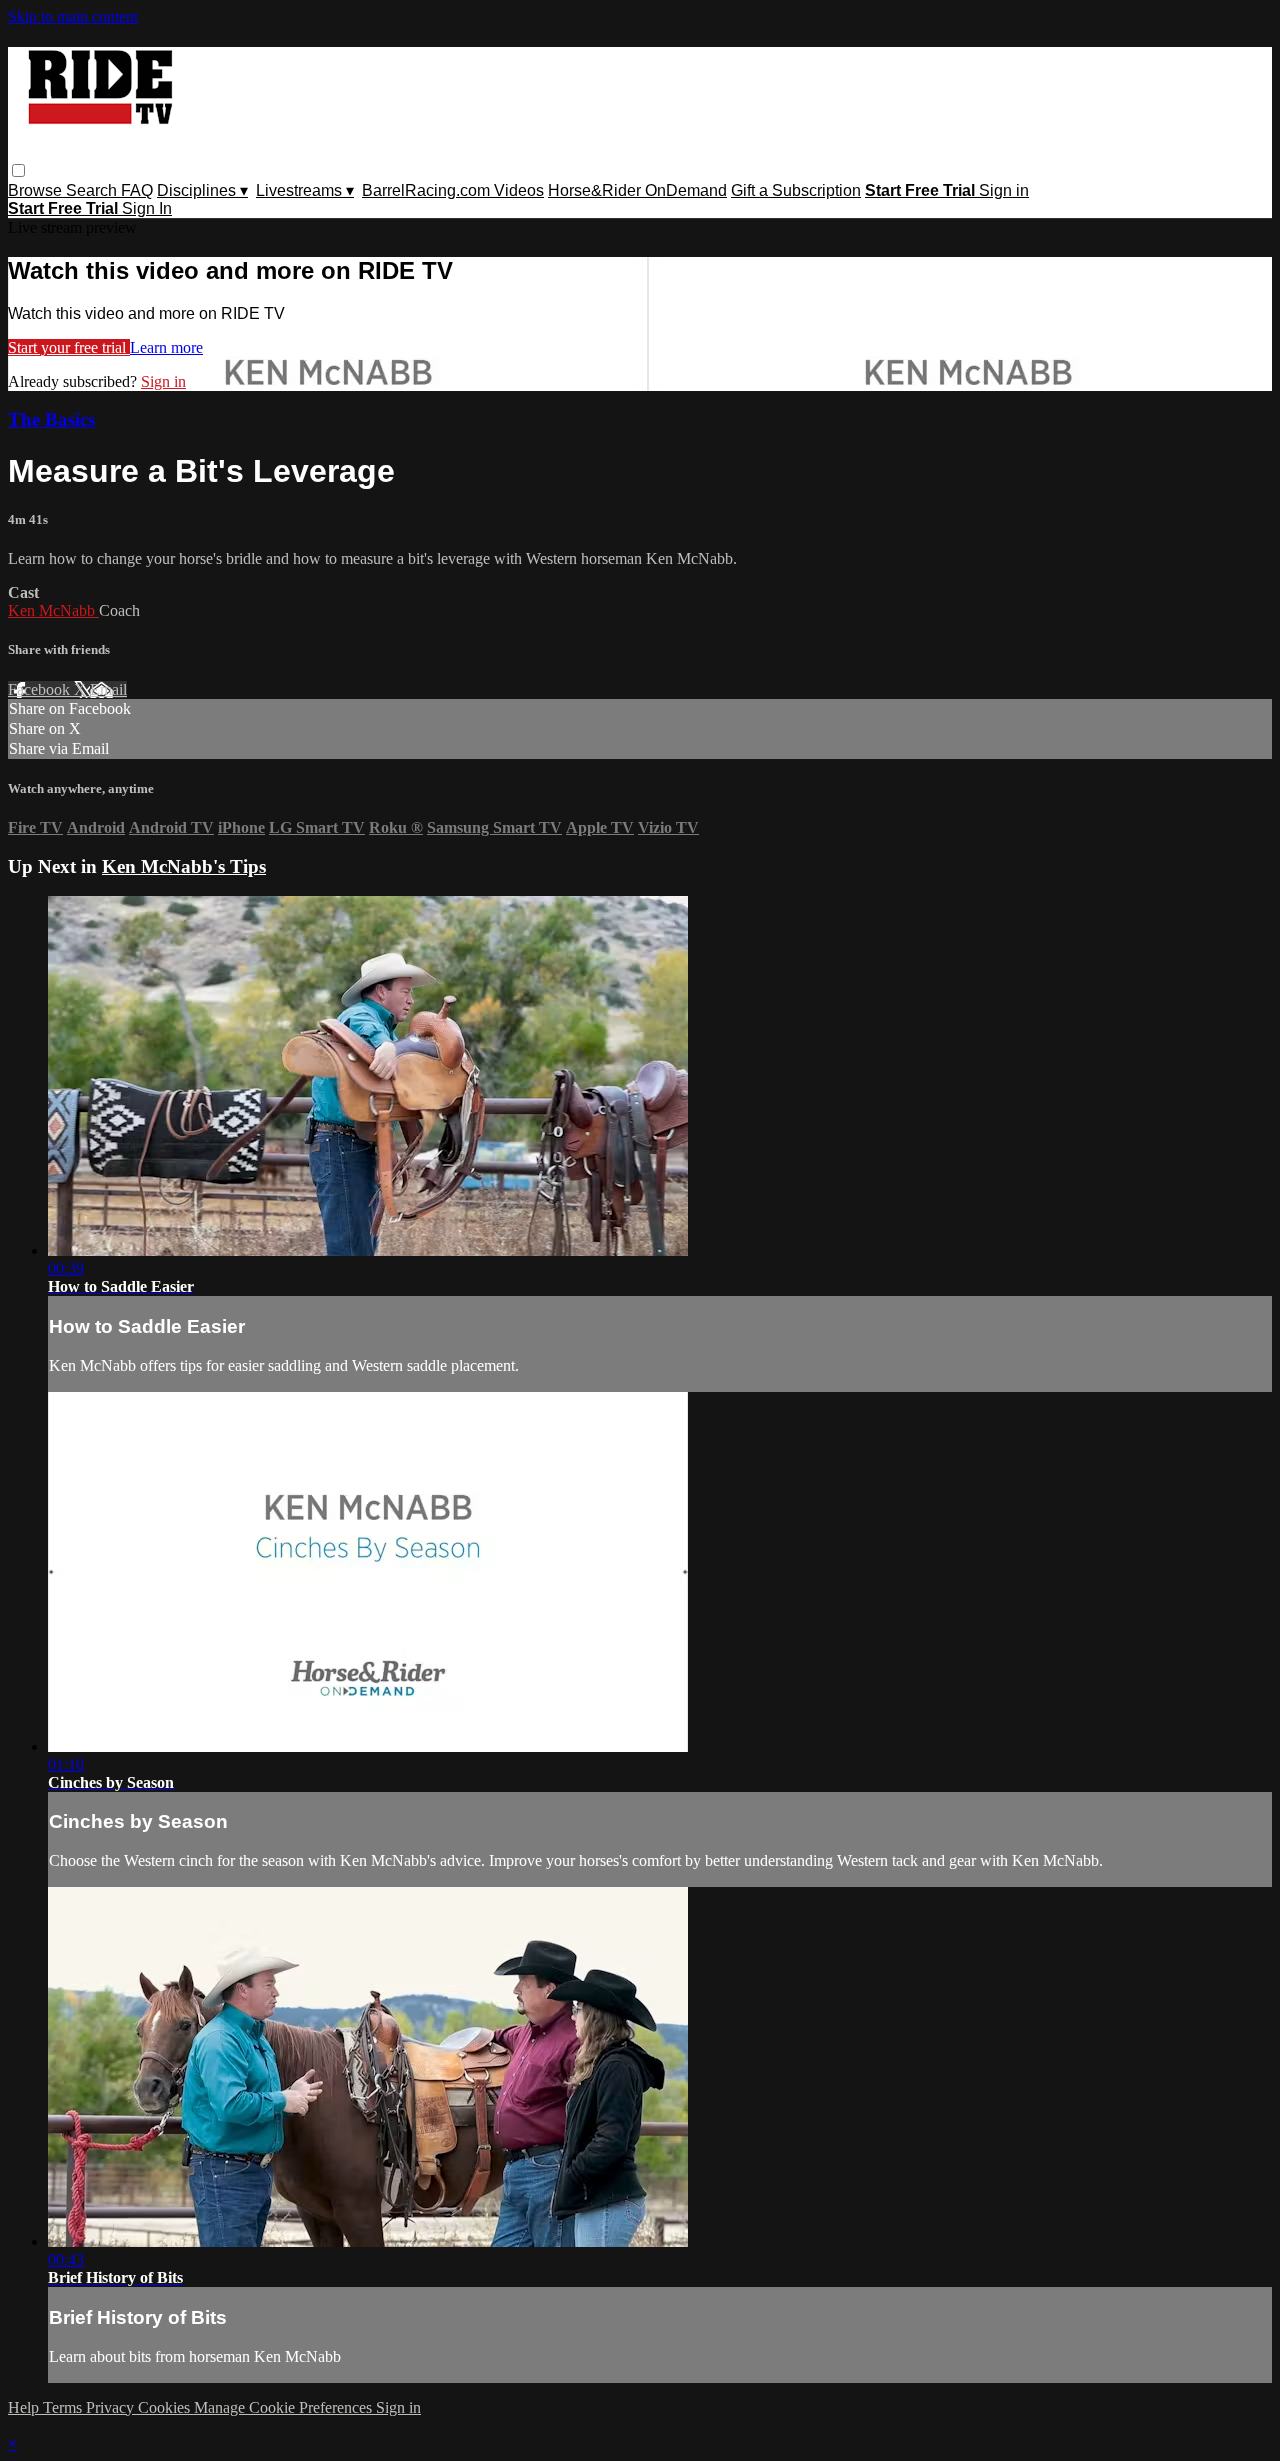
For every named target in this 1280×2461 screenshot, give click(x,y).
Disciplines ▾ (202, 190)
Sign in (1004, 190)
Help (25, 2407)
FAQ (137, 190)
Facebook (41, 689)
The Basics (51, 419)
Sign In (147, 208)
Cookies (166, 2407)
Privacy (112, 2407)
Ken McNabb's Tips (184, 866)
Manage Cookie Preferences (285, 2407)
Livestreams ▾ (305, 190)
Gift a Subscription (796, 190)
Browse (37, 190)
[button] (18, 170)
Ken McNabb (53, 610)
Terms (64, 2407)
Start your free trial (69, 347)
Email (108, 689)
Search (93, 190)
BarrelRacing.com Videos (453, 190)
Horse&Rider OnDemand (637, 190)
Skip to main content (73, 16)
